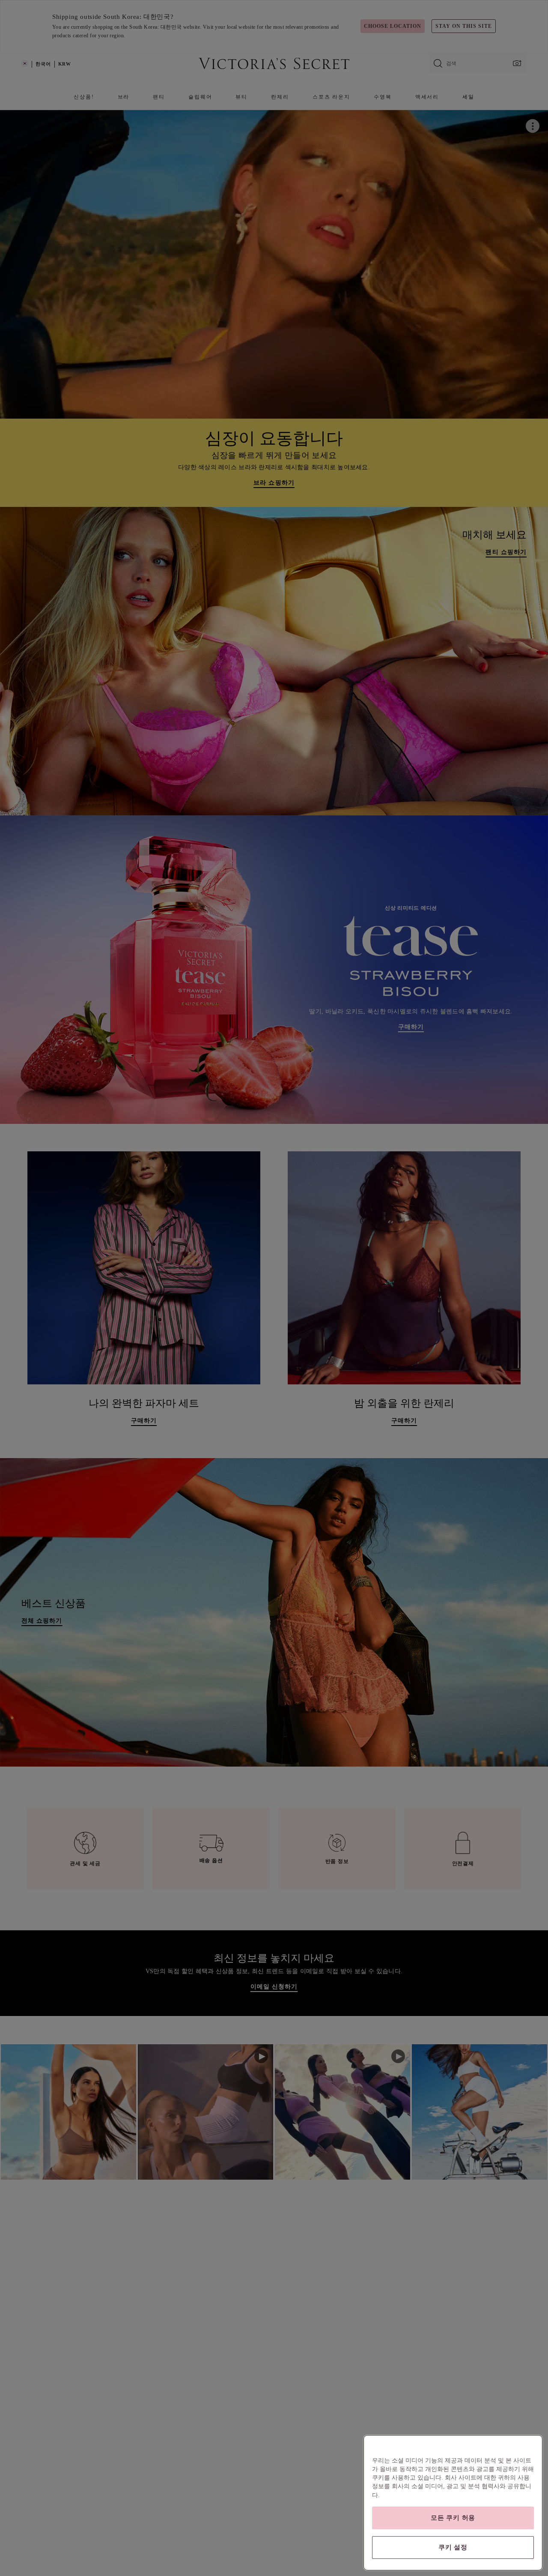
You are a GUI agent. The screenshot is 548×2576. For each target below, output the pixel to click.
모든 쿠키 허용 (453, 2518)
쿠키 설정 (453, 2547)
